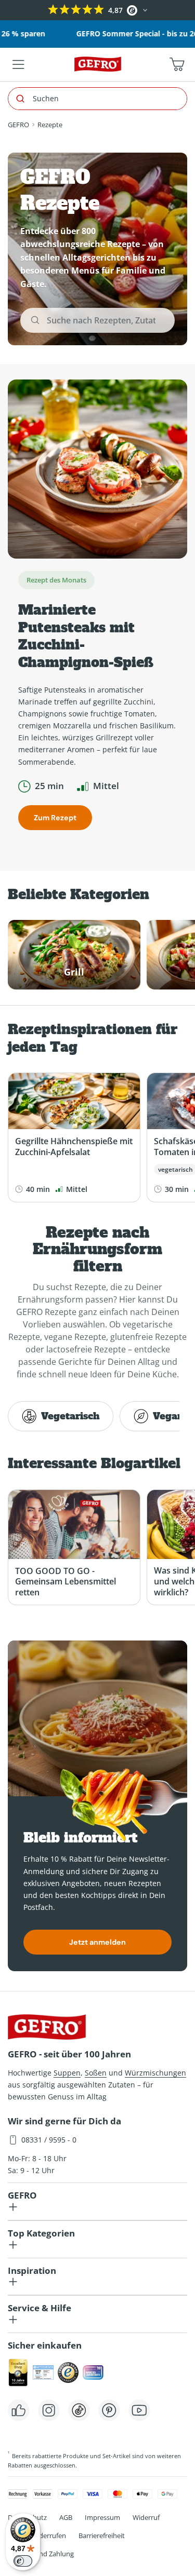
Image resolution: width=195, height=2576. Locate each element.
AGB (66, 2517)
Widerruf (146, 2517)
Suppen (67, 2073)
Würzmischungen (155, 2073)
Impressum (102, 2517)
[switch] (23, 2561)
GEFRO (18, 125)
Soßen (96, 2073)
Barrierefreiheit (102, 2536)
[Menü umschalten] (18, 64)
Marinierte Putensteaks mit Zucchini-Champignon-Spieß (86, 636)
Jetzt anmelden (97, 1942)
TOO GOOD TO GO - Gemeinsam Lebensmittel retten (66, 1582)
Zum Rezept (55, 818)
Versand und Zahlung (41, 2554)
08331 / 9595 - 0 (49, 2140)
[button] (9, 10)
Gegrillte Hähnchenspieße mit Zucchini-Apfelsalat (74, 1147)
